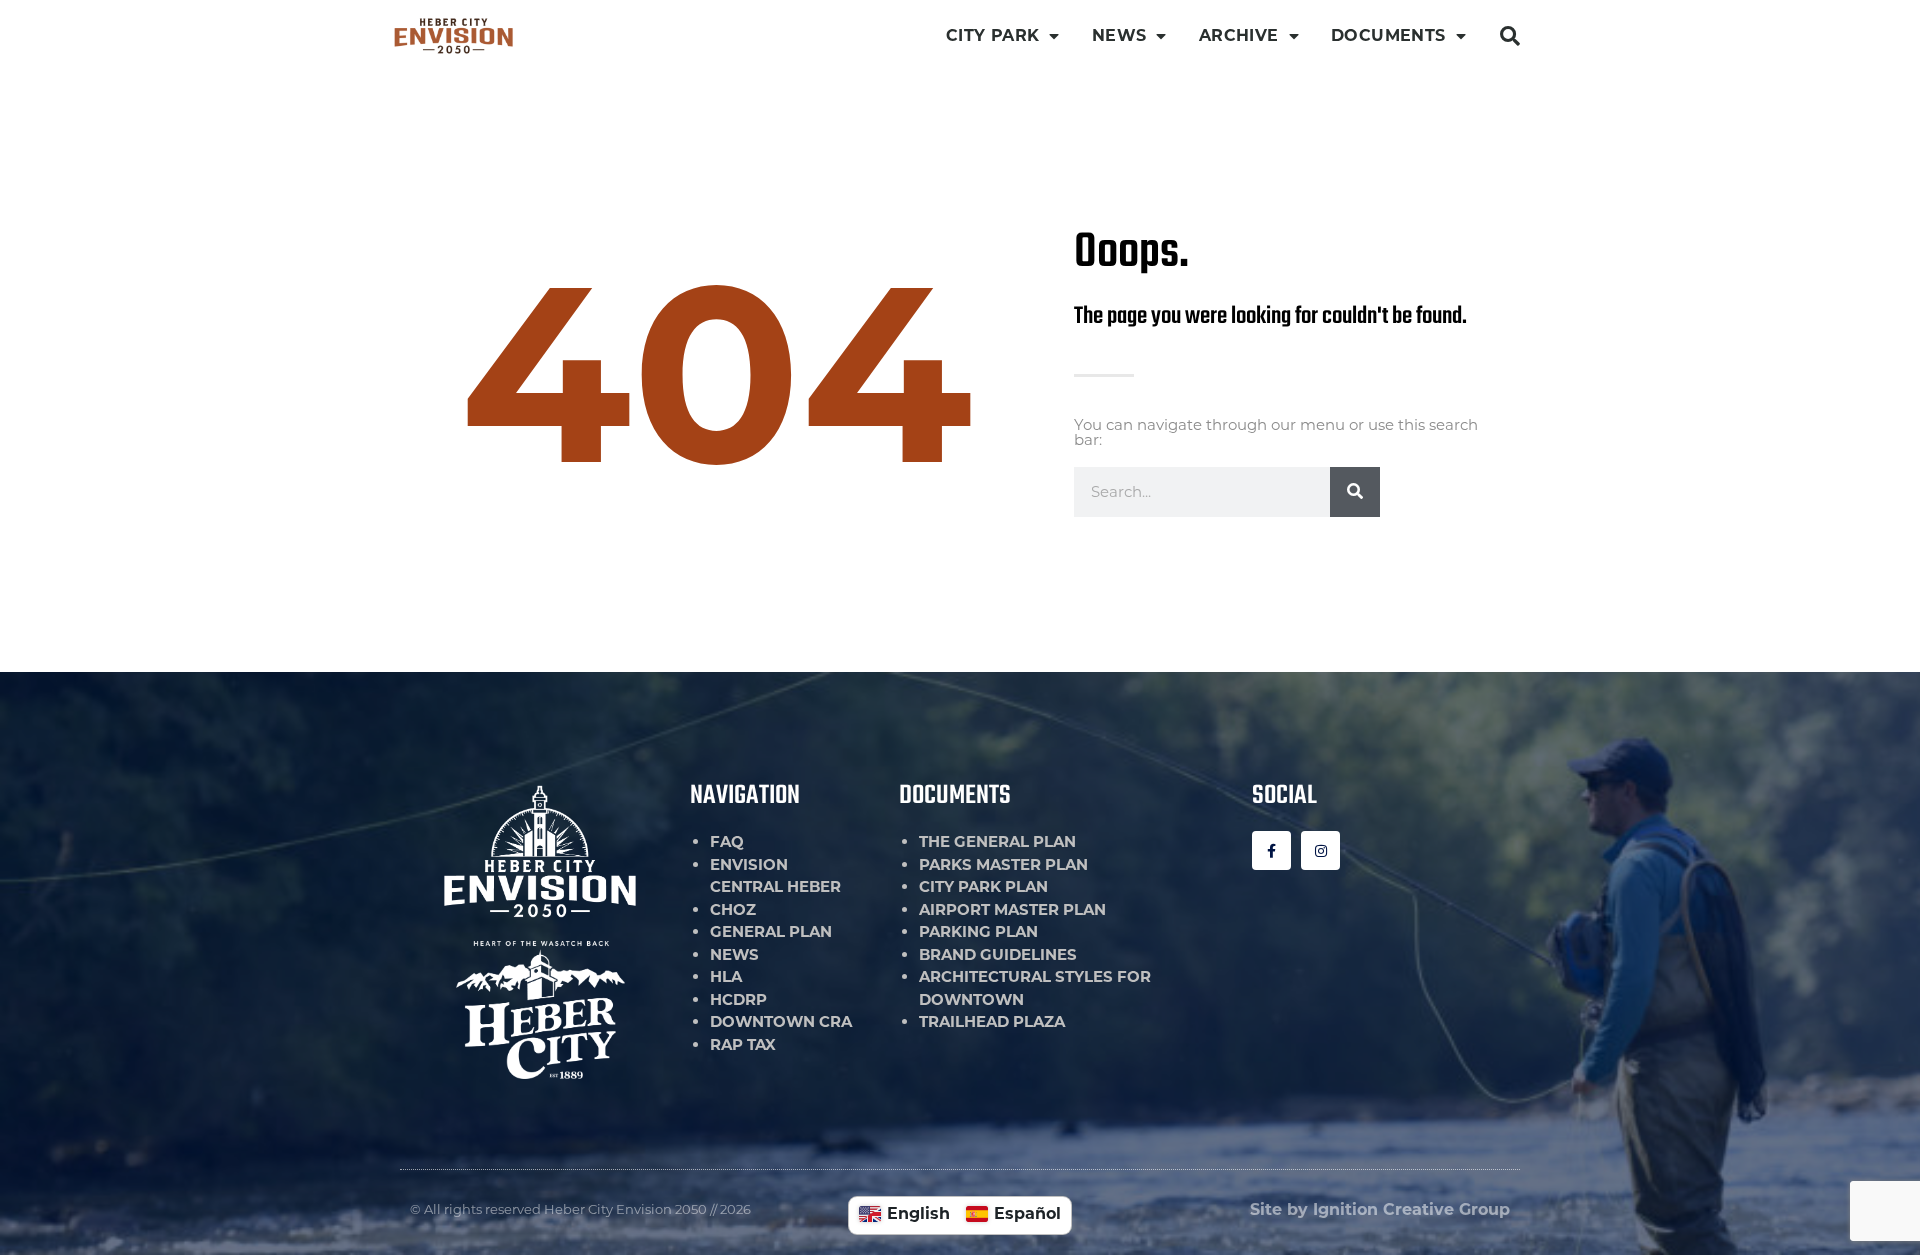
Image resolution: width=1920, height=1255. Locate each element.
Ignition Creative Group (1411, 1209)
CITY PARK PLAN (983, 886)
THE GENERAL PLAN (997, 841)
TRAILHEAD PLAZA (992, 1021)
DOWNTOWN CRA (781, 1021)
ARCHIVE (1239, 35)
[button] (1510, 36)
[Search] (1355, 492)
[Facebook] (1271, 850)
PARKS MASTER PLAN (1003, 864)
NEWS (1119, 35)
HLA (726, 976)
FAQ (727, 841)
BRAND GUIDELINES (998, 954)
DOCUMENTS (1388, 35)
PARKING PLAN (978, 931)
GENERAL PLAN (771, 931)
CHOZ (733, 909)
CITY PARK (993, 35)
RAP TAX (743, 1044)
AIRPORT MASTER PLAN (1012, 909)
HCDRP (738, 999)
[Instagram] (1320, 850)
